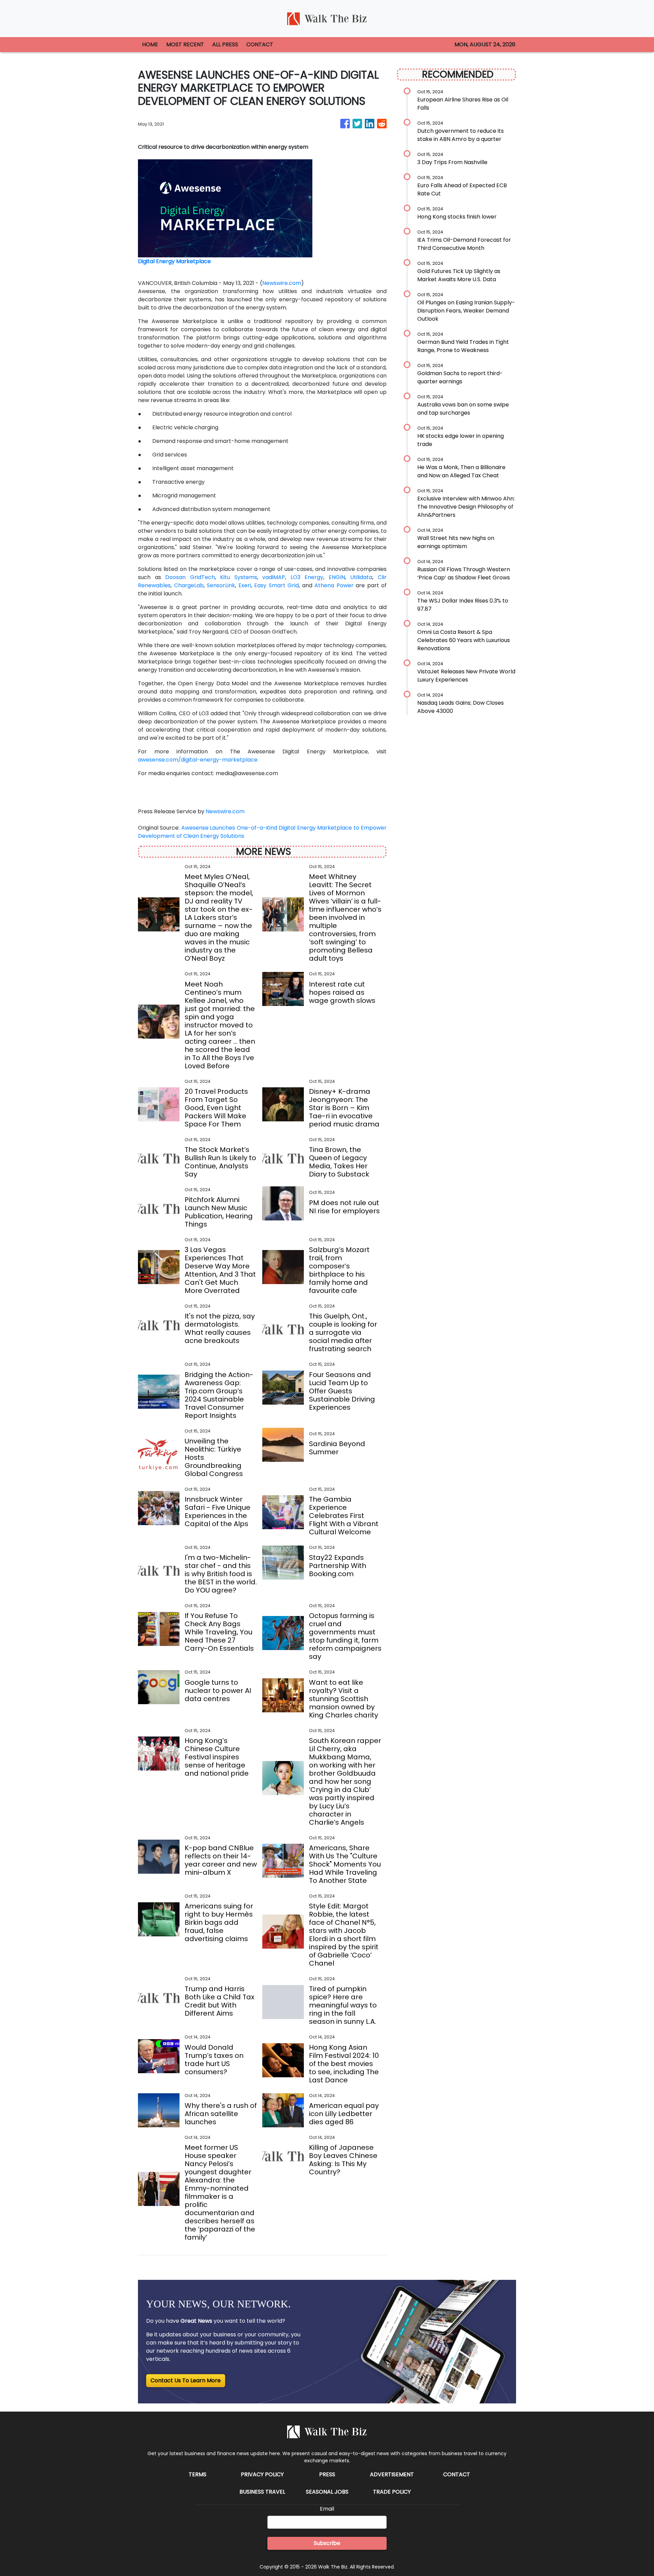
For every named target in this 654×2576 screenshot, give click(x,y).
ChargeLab (189, 585)
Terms (198, 2474)
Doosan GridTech (190, 577)
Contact (457, 2474)
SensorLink (221, 585)
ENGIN (337, 577)
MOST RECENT (185, 44)
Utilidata (361, 577)
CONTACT (260, 44)
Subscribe (327, 2543)
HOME (150, 44)
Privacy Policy (262, 2474)
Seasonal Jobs (327, 2492)
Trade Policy (392, 2492)
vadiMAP (274, 577)
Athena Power (334, 585)
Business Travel (262, 2492)
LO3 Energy (307, 577)
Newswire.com (282, 283)
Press (327, 2474)
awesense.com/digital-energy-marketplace (198, 760)
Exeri (245, 585)
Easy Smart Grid (276, 585)
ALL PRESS (225, 44)
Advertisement (392, 2474)
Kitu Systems (239, 577)
